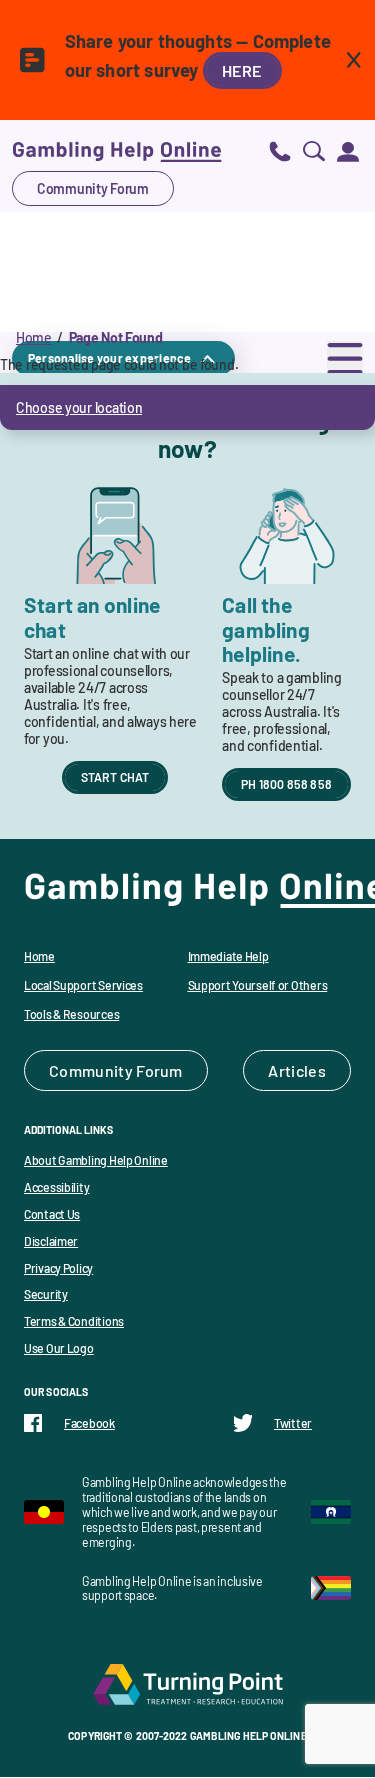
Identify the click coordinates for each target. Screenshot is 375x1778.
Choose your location (79, 407)
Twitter (293, 1423)
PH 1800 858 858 (286, 784)
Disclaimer (51, 1241)
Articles (297, 1070)
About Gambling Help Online (96, 1160)
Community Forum (93, 188)
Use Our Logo (59, 1348)
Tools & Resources (71, 1014)
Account (348, 150)
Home (34, 337)
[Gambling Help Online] (117, 150)
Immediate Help (228, 956)
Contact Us (52, 1214)
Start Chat (115, 777)
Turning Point (188, 1684)
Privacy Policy (58, 1268)
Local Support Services (83, 985)
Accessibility (56, 1187)
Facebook (89, 1423)
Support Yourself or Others (258, 985)
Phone (280, 150)
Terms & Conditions (74, 1321)
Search (314, 150)
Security (46, 1294)
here (242, 70)
